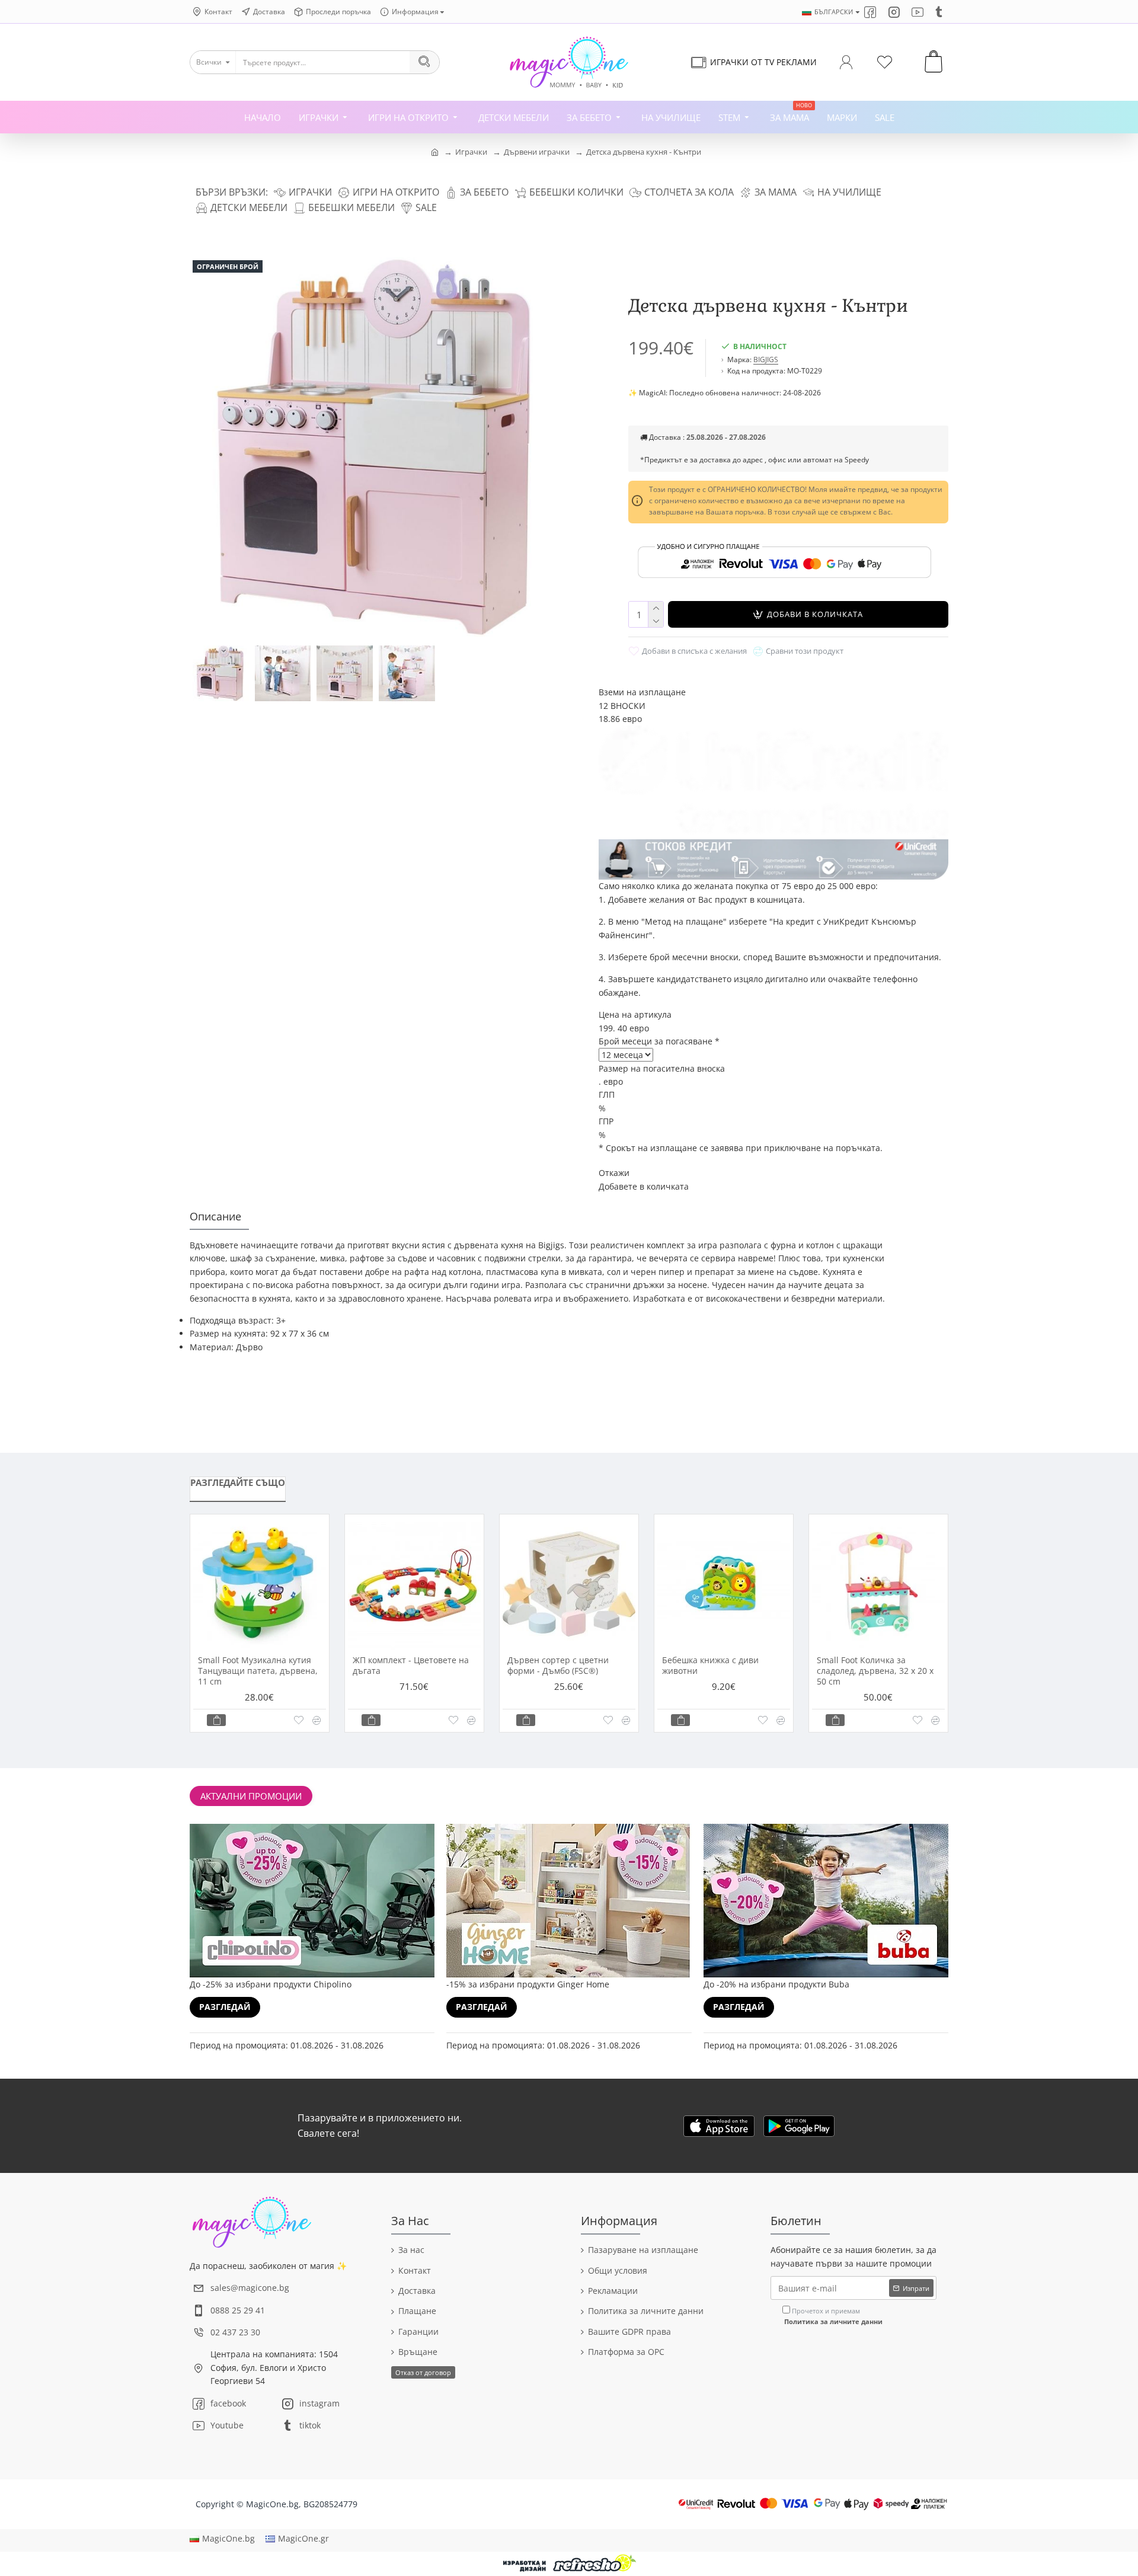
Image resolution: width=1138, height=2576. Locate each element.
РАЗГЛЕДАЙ (225, 2007)
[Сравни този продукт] (317, 1720)
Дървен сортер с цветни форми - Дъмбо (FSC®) (558, 1666)
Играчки (471, 152)
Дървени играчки (537, 152)
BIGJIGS (766, 359)
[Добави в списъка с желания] (298, 1720)
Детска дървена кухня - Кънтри (644, 152)
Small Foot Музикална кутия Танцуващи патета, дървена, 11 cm (258, 1671)
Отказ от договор (423, 2372)
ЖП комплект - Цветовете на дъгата (411, 1666)
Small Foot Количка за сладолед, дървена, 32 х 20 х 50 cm (875, 1671)
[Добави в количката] (216, 1720)
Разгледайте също (238, 1482)
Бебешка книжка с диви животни (710, 1666)
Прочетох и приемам (833, 2316)
